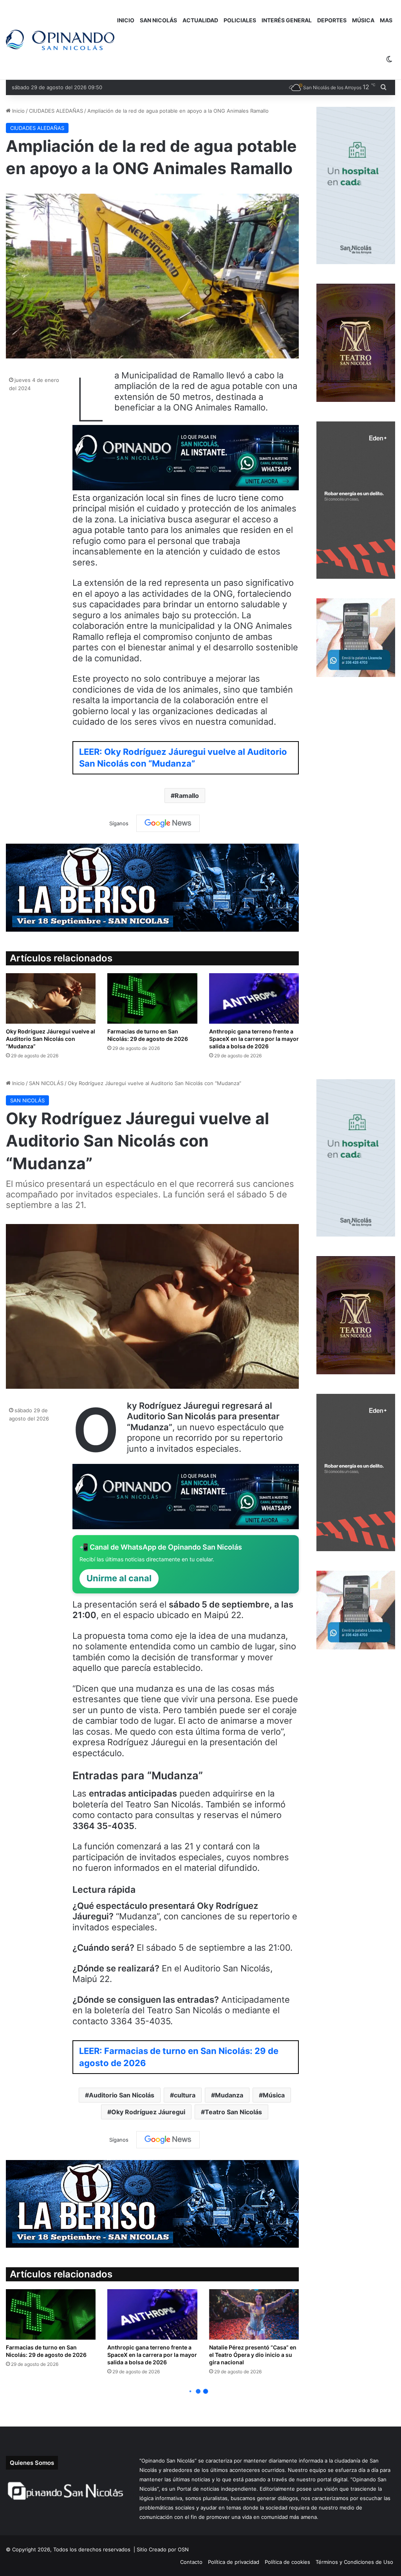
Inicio (18, 111)
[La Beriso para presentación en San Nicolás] (152, 887)
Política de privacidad (234, 2562)
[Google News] (168, 823)
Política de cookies (287, 2562)
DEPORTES (332, 20)
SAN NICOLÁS (158, 20)
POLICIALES (240, 20)
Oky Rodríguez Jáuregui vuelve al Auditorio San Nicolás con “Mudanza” (51, 1039)
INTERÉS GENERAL (287, 20)
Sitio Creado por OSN (163, 2549)
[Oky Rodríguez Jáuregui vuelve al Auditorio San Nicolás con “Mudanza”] (51, 998)
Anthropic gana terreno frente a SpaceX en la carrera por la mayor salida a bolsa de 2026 (254, 1039)
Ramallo (187, 796)
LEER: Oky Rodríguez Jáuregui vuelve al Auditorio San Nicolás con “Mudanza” (183, 758)
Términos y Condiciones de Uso (354, 2562)
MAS (386, 20)
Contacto (191, 2562)
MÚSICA (363, 20)
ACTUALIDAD (200, 20)
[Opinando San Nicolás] (60, 40)
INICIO (126, 20)
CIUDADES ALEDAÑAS (56, 111)
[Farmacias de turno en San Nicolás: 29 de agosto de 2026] (152, 998)
